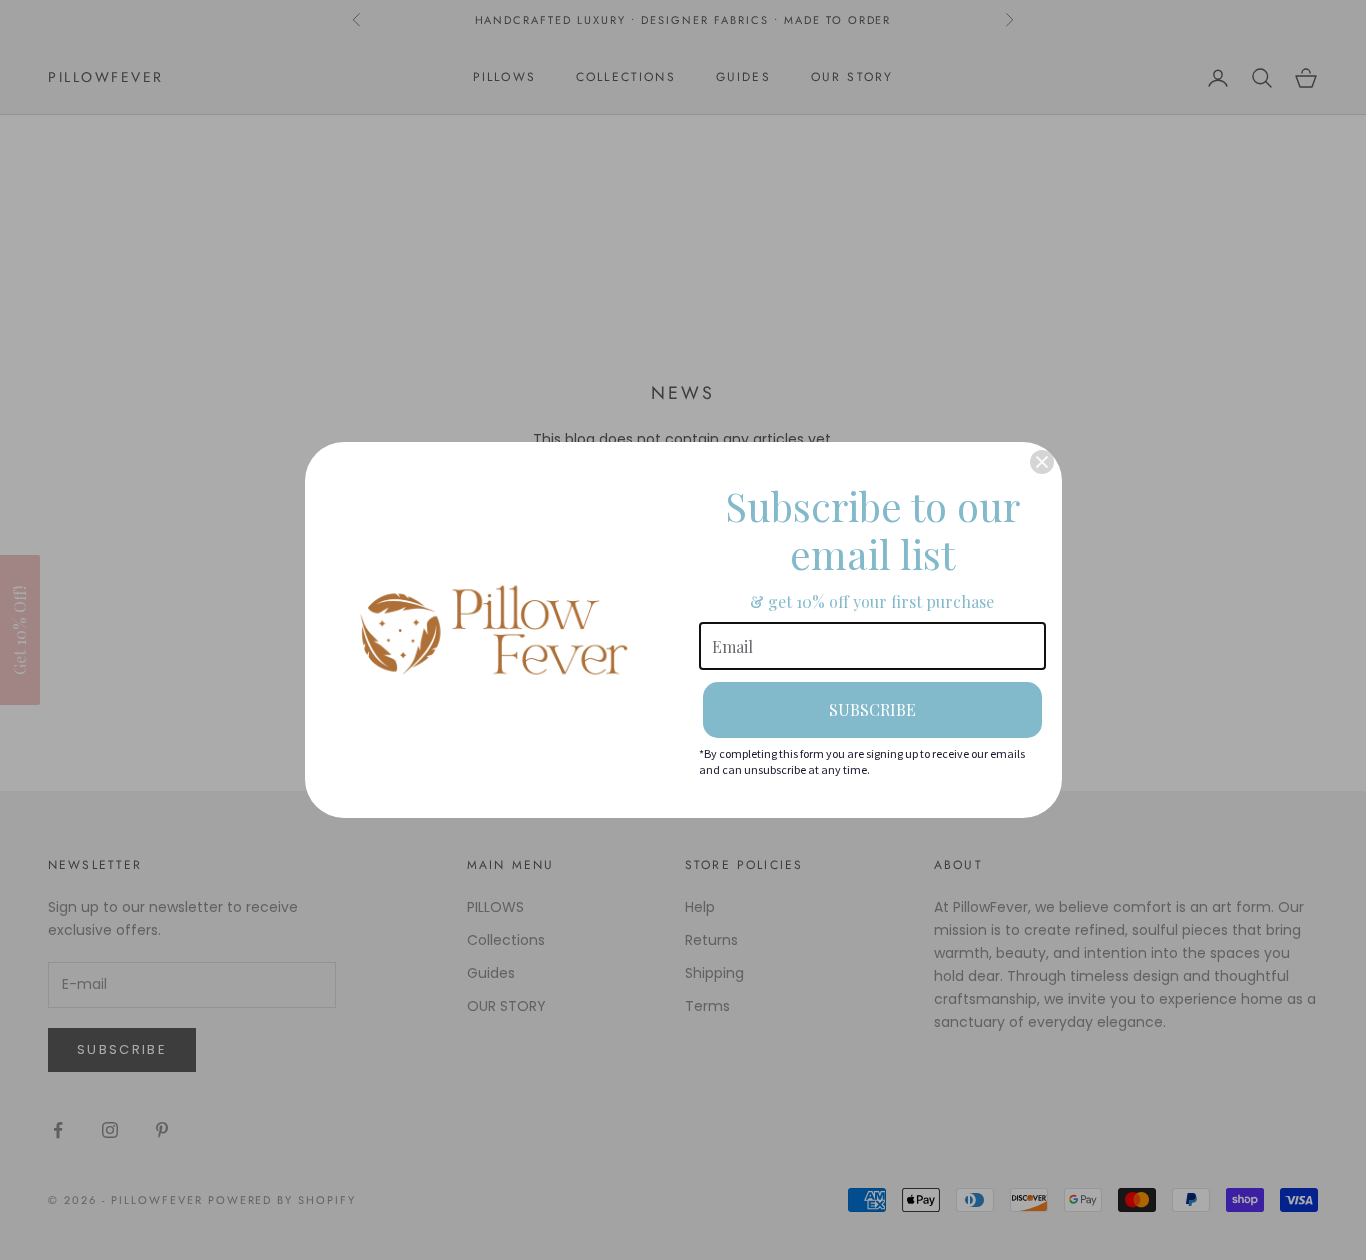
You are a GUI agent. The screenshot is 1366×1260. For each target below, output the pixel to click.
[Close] (1042, 462)
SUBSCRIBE (872, 709)
